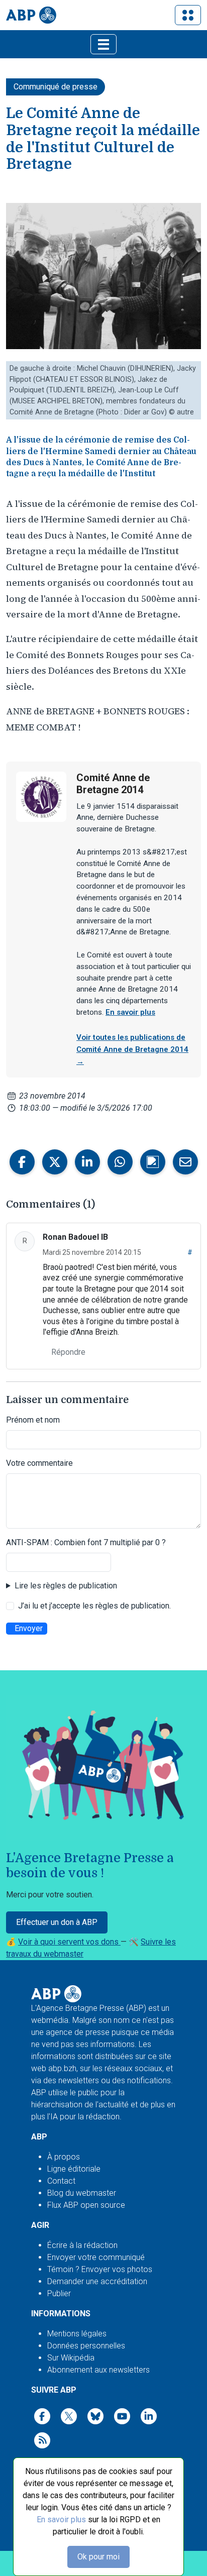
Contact (61, 2181)
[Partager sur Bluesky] (153, 1162)
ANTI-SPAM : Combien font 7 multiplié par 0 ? (86, 1542)
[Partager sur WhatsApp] (120, 1162)
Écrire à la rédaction (82, 2245)
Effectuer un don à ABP (57, 1922)
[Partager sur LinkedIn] (87, 1162)
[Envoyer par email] (185, 1162)
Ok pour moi (98, 2557)
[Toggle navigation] (188, 15)
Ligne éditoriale (74, 2169)
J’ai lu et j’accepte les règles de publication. (94, 1606)
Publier (59, 2293)
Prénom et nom (33, 1420)
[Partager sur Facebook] (22, 1162)
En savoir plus (61, 2519)
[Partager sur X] (55, 1162)
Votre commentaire (39, 1463)
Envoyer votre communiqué (96, 2257)
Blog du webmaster (82, 2193)
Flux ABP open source (86, 2205)
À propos (64, 2157)
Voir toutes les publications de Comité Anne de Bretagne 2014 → (132, 1049)
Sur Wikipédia (71, 2358)
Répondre (68, 1352)
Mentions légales (77, 2334)
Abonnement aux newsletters (98, 2370)
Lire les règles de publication (66, 1586)
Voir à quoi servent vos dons (69, 1942)
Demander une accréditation (97, 2281)
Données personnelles (86, 2346)
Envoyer (29, 1628)
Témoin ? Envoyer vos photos (100, 2269)
